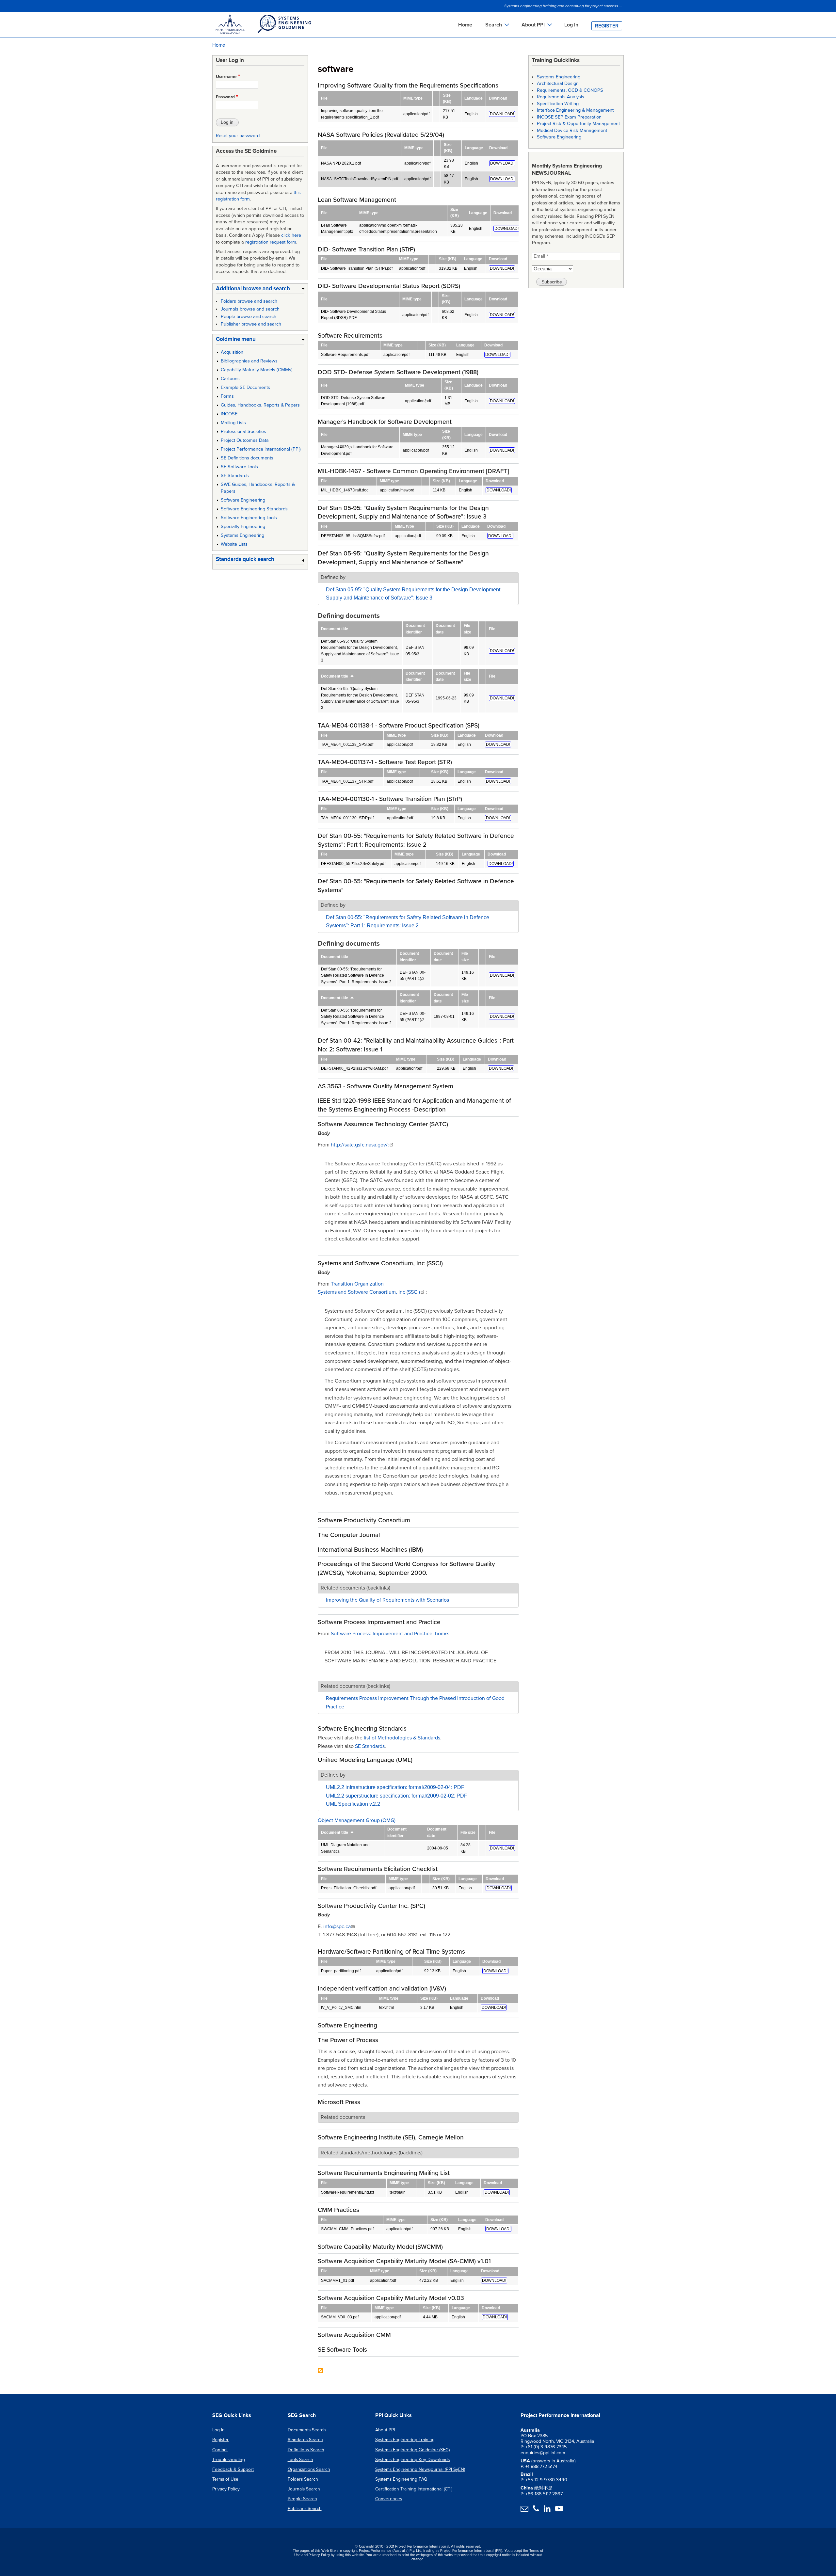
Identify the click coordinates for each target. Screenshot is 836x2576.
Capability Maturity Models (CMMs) (257, 370)
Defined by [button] (333, 577)
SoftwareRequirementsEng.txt (347, 2192)
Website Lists (234, 544)
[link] (260, 290)
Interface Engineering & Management (575, 110)
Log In (571, 25)
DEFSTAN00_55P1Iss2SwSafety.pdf (353, 864)
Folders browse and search (249, 301)
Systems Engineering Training (405, 2440)
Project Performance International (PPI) (261, 449)
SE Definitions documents (247, 458)
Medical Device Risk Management (572, 130)
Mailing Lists (233, 423)
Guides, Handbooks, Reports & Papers (260, 405)
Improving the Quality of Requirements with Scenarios (387, 1600)
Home (465, 25)
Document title (338, 676)
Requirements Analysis (561, 97)
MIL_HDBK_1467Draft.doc (345, 490)
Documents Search (307, 2430)
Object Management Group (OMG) (357, 1820)
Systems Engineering (242, 535)
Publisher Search (305, 2509)
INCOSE (229, 414)
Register (607, 26)
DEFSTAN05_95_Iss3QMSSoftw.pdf (353, 536)
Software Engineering (243, 500)
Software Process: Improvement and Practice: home (389, 1634)
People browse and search (249, 317)
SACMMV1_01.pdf (338, 2280)
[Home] (263, 25)
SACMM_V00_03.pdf (340, 2317)
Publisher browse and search (251, 324)
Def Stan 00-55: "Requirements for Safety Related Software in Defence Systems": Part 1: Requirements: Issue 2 (356, 976)
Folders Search (303, 2479)
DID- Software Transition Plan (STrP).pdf (357, 268)
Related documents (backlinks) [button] (355, 1588)
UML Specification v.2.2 (353, 1804)
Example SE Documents (245, 387)
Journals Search (304, 2489)
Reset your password (238, 136)
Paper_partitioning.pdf (341, 1971)
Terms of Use (225, 2479)
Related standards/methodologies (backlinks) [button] (372, 2153)
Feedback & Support (233, 2469)
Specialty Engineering (243, 527)
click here (291, 235)
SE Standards (370, 1746)
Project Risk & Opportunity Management (578, 124)
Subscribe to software (320, 2371)
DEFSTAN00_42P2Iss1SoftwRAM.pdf (354, 1068)
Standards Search (305, 2440)
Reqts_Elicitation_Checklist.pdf (349, 1888)
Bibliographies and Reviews (249, 361)
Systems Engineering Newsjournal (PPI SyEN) (420, 2469)
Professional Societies (243, 432)
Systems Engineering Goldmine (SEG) (412, 2450)
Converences (389, 2499)
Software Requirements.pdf (345, 355)
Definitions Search (306, 2450)
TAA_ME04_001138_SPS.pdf (347, 744)
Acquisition (232, 352)
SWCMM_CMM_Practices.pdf (347, 2229)
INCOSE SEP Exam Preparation (569, 117)
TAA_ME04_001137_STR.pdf (347, 781)
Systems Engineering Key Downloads (412, 2460)
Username (226, 77)
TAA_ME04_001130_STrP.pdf (347, 818)
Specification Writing (558, 104)
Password (225, 97)
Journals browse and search (250, 309)
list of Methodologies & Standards (402, 1738)
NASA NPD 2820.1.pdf (341, 163)
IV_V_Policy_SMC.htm (341, 2008)
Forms (227, 396)
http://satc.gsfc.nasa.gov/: (360, 1145)
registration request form (271, 242)
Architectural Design (558, 83)
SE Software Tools (239, 467)
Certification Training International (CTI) (414, 2489)
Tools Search (300, 2460)
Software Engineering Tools (249, 518)
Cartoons (230, 379)
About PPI (385, 2430)
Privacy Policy (226, 2489)
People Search (302, 2499)
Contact (220, 2450)
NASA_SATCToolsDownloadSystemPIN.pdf (360, 179)
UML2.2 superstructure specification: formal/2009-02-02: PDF (397, 1796)
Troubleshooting (229, 2460)
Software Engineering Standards (254, 509)
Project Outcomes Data (245, 440)
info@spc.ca (337, 1927)
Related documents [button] (343, 2117)
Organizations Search (309, 2469)
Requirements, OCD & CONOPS (570, 90)
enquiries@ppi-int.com (543, 2453)
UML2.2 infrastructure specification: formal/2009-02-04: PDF (395, 1787)
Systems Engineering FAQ (401, 2479)
